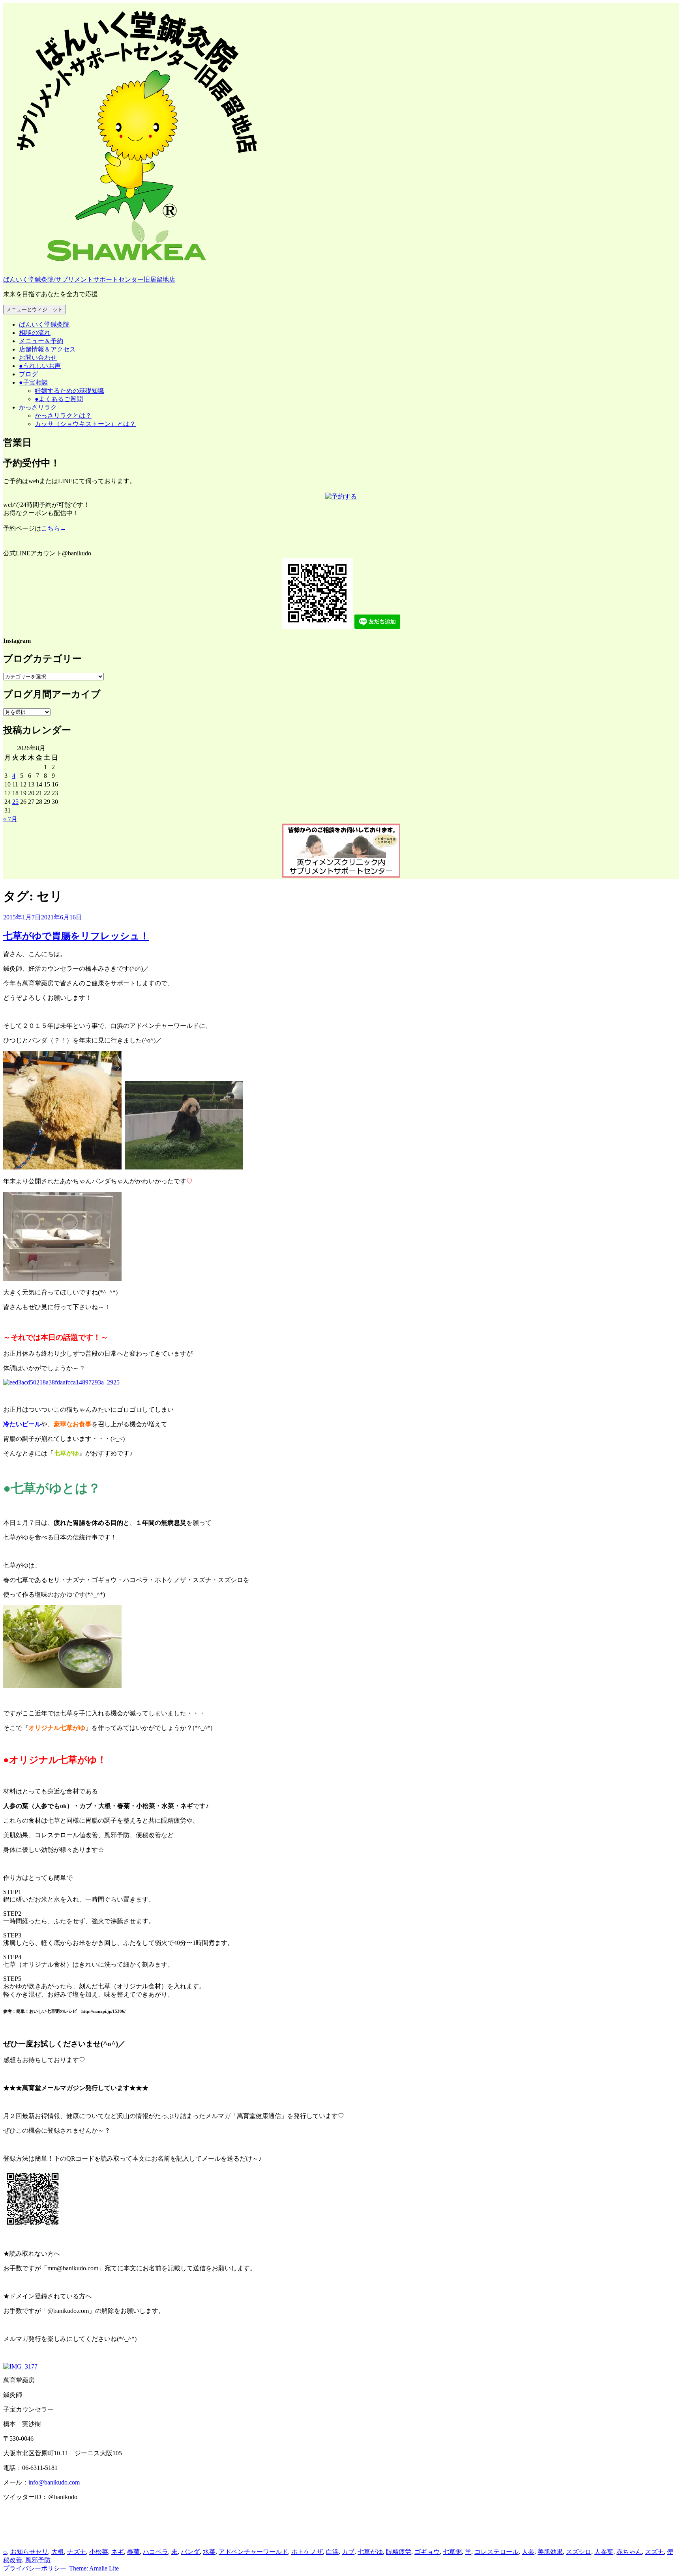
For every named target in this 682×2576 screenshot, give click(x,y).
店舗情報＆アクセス (47, 349)
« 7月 (10, 819)
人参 (528, 2552)
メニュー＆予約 (41, 341)
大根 (58, 2552)
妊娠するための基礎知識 (69, 391)
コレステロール (497, 2552)
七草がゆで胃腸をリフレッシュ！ (76, 936)
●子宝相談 (34, 382)
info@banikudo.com (54, 2482)
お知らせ (23, 2552)
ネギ (118, 2552)
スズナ (654, 2552)
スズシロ (579, 2552)
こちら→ (54, 528)
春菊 (133, 2552)
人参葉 (604, 2552)
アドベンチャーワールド (253, 2552)
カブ (348, 2552)
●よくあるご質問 (59, 399)
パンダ (190, 2552)
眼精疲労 (399, 2552)
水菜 (209, 2552)
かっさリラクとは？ (63, 416)
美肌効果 (550, 2552)
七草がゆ (370, 2552)
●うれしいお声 (40, 366)
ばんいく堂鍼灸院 (44, 324)
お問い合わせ (38, 358)
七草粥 (452, 2552)
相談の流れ (35, 333)
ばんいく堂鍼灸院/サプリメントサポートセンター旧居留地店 (89, 279)
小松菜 (99, 2552)
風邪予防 (38, 2560)
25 (15, 802)
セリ (42, 2552)
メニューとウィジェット (35, 309)
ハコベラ (156, 2552)
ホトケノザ (307, 2552)
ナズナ (77, 2552)
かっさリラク (38, 407)
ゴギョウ (427, 2552)
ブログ (28, 374)
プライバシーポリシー (35, 2568)
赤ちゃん (629, 2552)
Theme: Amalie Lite (94, 2568)
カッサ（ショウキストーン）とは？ (85, 424)
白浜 (332, 2552)
